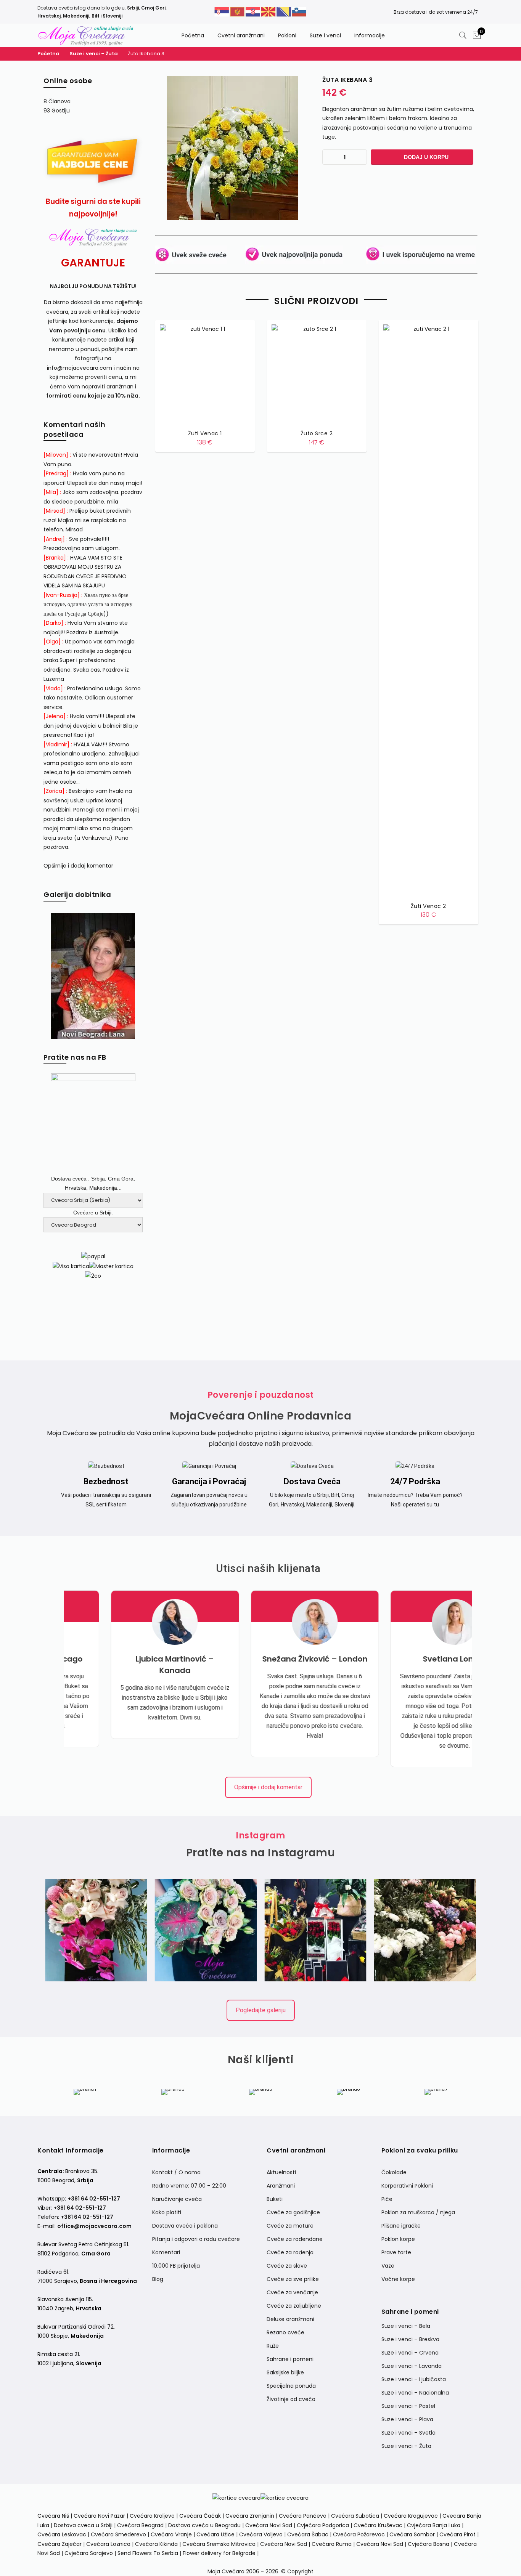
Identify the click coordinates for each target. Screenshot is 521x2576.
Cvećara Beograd (140, 2525)
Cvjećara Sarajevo (89, 2553)
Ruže (273, 2346)
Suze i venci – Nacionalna (415, 2393)
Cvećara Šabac (308, 2534)
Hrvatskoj (49, 16)
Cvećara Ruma (332, 2544)
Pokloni (287, 35)
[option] (205, 386)
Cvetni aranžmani (241, 35)
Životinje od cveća (291, 2399)
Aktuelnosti (281, 2172)
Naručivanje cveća (177, 2199)
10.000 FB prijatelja (176, 2266)
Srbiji (133, 8)
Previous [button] (162, 616)
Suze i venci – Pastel (408, 2406)
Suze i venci (325, 35)
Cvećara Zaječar (59, 2544)
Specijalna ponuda (291, 2386)
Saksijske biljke (285, 2372)
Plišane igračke (401, 2226)
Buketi (275, 2199)
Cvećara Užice (215, 2534)
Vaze (388, 2266)
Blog (158, 2279)
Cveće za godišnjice (293, 2212)
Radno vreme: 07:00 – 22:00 (189, 2186)
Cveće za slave (287, 2266)
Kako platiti (167, 2212)
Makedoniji (76, 16)
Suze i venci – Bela (406, 2326)
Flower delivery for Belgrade (219, 2553)
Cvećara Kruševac (378, 2525)
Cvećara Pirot (457, 2534)
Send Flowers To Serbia (148, 2553)
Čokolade (394, 2172)
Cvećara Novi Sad (269, 2525)
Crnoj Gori (153, 8)
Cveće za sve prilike (293, 2279)
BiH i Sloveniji (107, 16)
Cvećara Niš (53, 2516)
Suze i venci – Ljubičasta (414, 2379)
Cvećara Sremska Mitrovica (219, 2544)
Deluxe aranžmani (290, 2319)
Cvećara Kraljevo (152, 2516)
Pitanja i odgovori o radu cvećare (196, 2239)
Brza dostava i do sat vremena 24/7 (436, 12)
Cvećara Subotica (355, 2516)
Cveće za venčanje (292, 2292)
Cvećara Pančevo (303, 2516)
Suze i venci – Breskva (410, 2339)
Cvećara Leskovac (62, 2534)
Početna (193, 35)
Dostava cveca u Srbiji (83, 2525)
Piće (387, 2199)
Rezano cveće (285, 2332)
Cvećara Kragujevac (411, 2516)
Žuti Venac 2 (429, 906)
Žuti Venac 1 (205, 433)
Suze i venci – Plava (407, 2419)
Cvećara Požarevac (359, 2534)
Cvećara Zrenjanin (250, 2516)
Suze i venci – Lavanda (412, 2366)
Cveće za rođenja (290, 2252)
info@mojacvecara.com (80, 368)
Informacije (370, 35)
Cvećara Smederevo (118, 2534)
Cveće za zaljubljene (294, 2306)
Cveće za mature (290, 2226)
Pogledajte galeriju (261, 2010)
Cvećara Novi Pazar (99, 2516)
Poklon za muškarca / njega (418, 2212)
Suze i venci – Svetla (408, 2433)
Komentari (166, 2252)
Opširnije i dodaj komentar (78, 866)
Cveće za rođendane (295, 2239)
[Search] (463, 35)
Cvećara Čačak (200, 2516)
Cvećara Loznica (108, 2544)
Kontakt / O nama (176, 2172)
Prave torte (396, 2252)
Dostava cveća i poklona (185, 2226)
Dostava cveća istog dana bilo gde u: (82, 8)
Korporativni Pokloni (407, 2186)
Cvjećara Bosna (429, 2544)
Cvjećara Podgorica (323, 2525)
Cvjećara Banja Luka (434, 2525)
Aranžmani (281, 2186)
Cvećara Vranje (171, 2534)
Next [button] (471, 616)
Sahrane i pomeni (290, 2359)
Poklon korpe (398, 2239)
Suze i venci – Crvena (410, 2353)
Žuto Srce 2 (317, 433)
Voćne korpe (398, 2279)
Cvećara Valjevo (261, 2534)
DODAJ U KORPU (426, 157)
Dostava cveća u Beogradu (204, 2525)
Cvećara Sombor (412, 2534)
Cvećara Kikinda (156, 2544)
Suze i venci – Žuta (94, 54)
